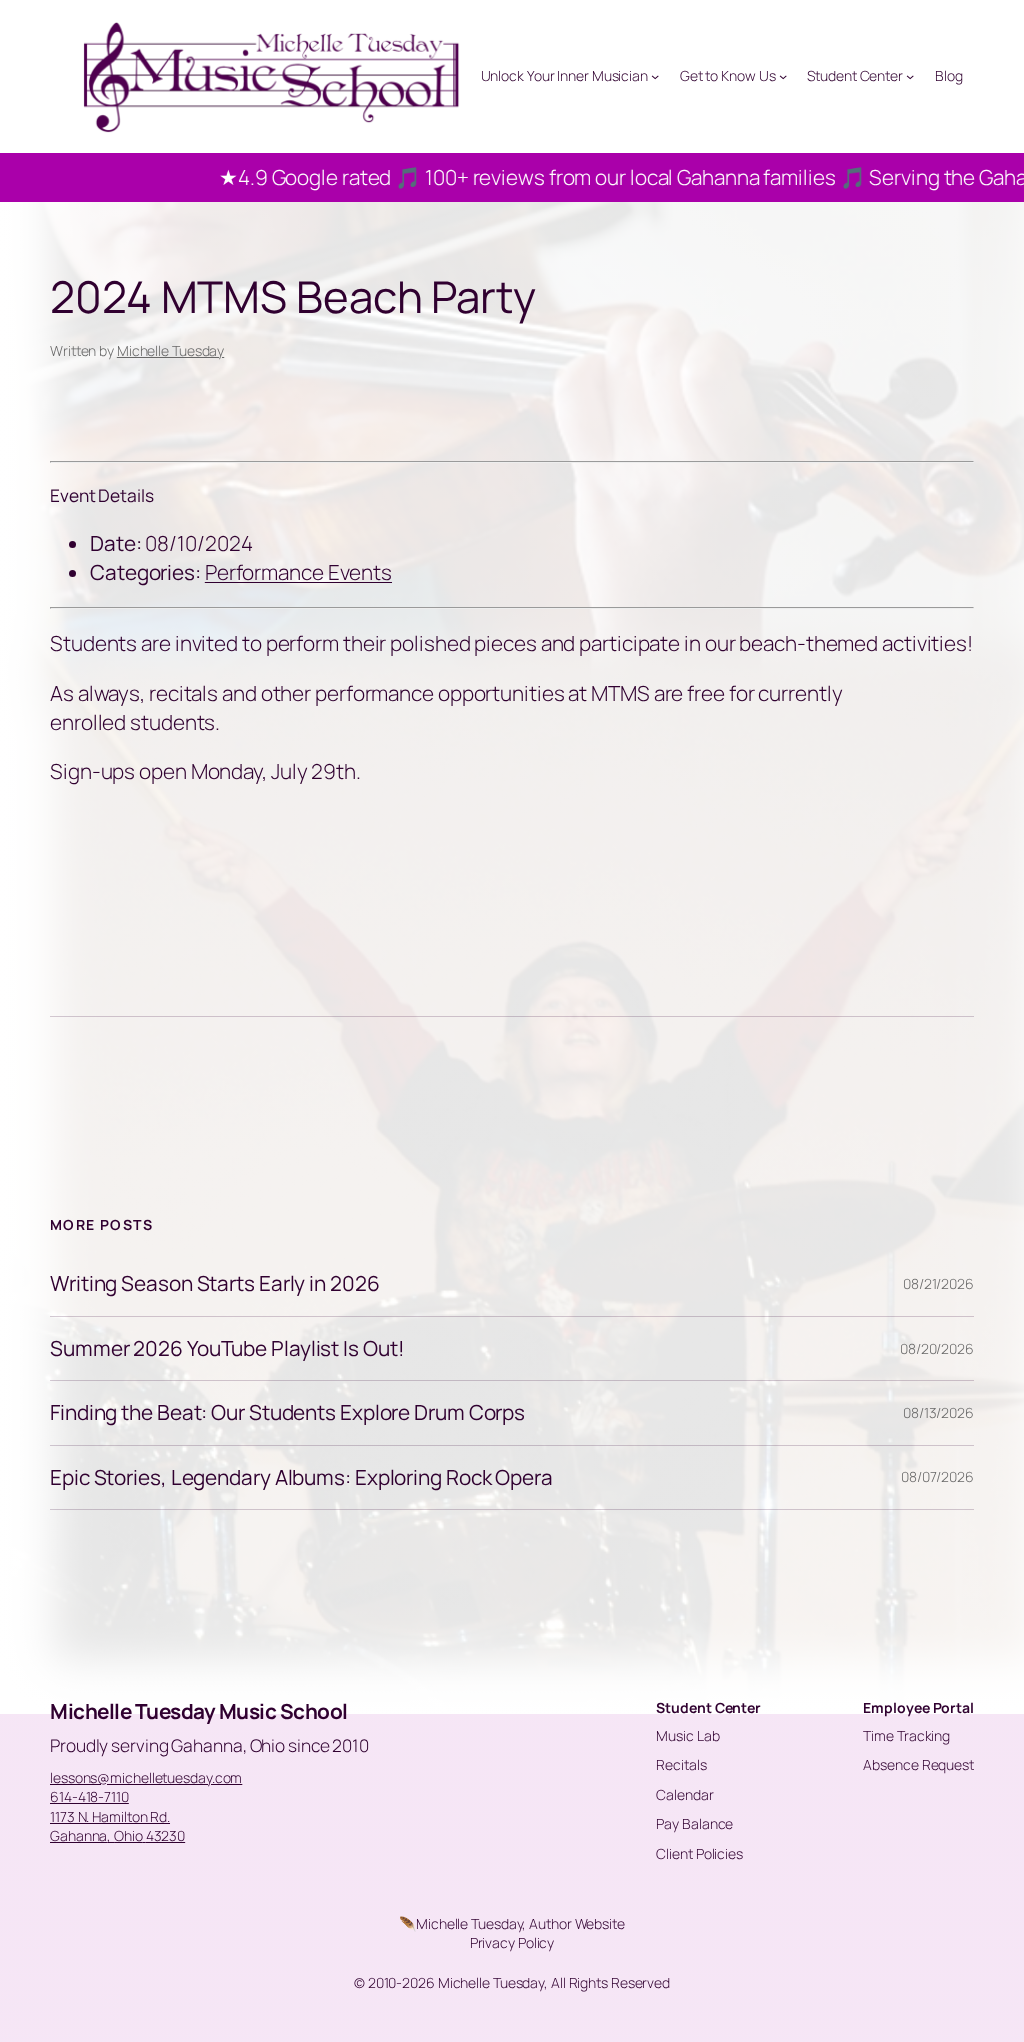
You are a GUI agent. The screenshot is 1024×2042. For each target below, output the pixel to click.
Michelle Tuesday (170, 350)
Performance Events (298, 572)
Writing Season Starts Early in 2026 (215, 1283)
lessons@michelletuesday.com (146, 1777)
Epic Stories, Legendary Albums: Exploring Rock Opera (301, 1477)
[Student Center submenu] (910, 76)
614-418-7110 (89, 1796)
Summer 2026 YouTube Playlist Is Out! (227, 1348)
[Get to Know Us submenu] (783, 76)
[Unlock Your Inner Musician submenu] (655, 76)
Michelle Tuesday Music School (199, 1711)
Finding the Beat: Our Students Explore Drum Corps (287, 1412)
